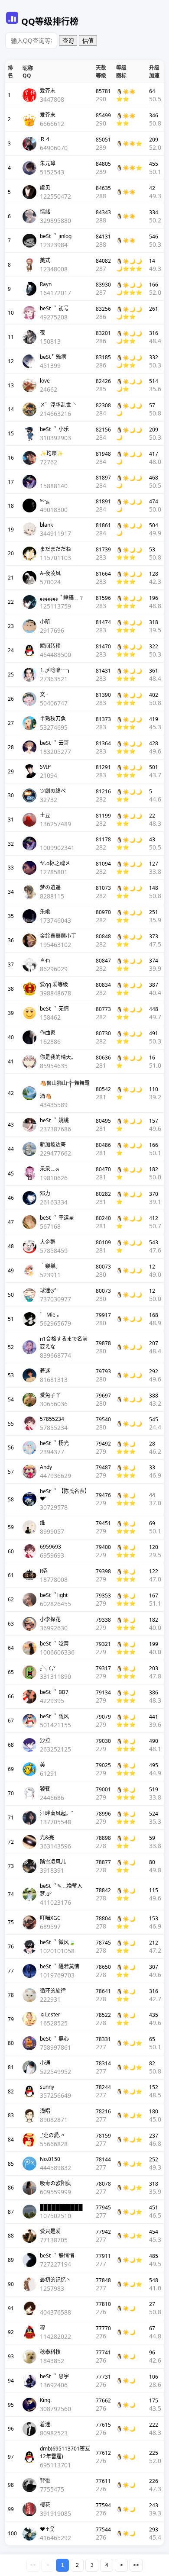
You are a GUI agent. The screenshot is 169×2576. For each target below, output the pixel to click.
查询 (68, 41)
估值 (88, 41)
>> (136, 2565)
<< (33, 2565)
